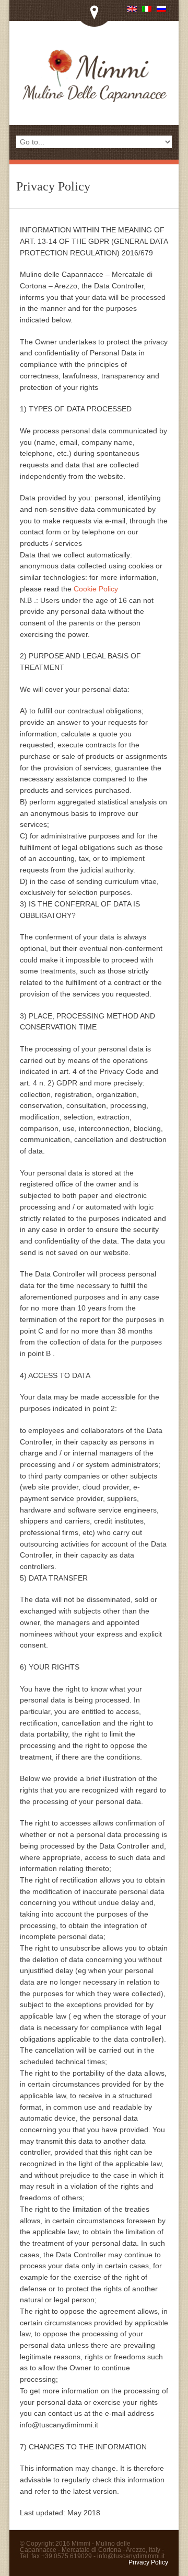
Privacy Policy (148, 2562)
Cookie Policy (96, 589)
